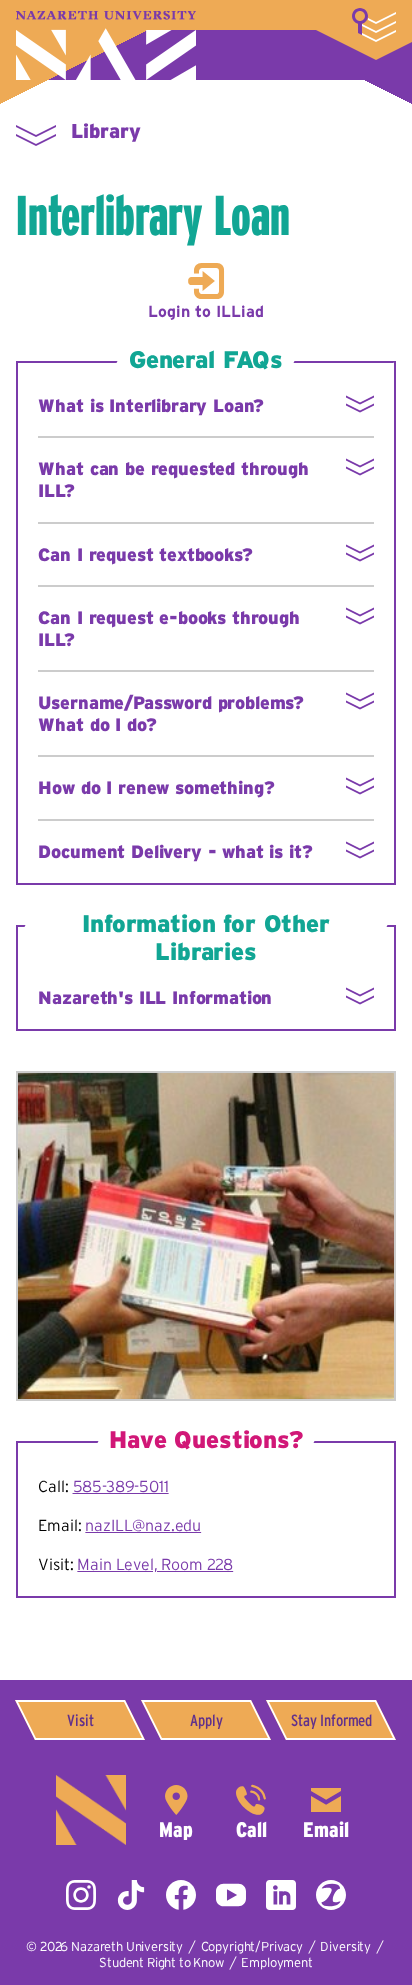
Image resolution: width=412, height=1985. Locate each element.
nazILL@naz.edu (143, 1525)
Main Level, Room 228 (155, 1564)
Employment (276, 1962)
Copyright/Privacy (252, 1946)
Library (106, 131)
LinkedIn (281, 1895)
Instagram (81, 1895)
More (374, 25)
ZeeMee (331, 1895)
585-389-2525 (251, 1810)
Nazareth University (106, 45)
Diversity (345, 1946)
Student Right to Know (161, 1962)
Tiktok (131, 1895)
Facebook (181, 1895)
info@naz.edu (326, 1810)
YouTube (231, 1895)
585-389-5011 (121, 1486)
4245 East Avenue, (176, 1810)
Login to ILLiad (206, 311)
